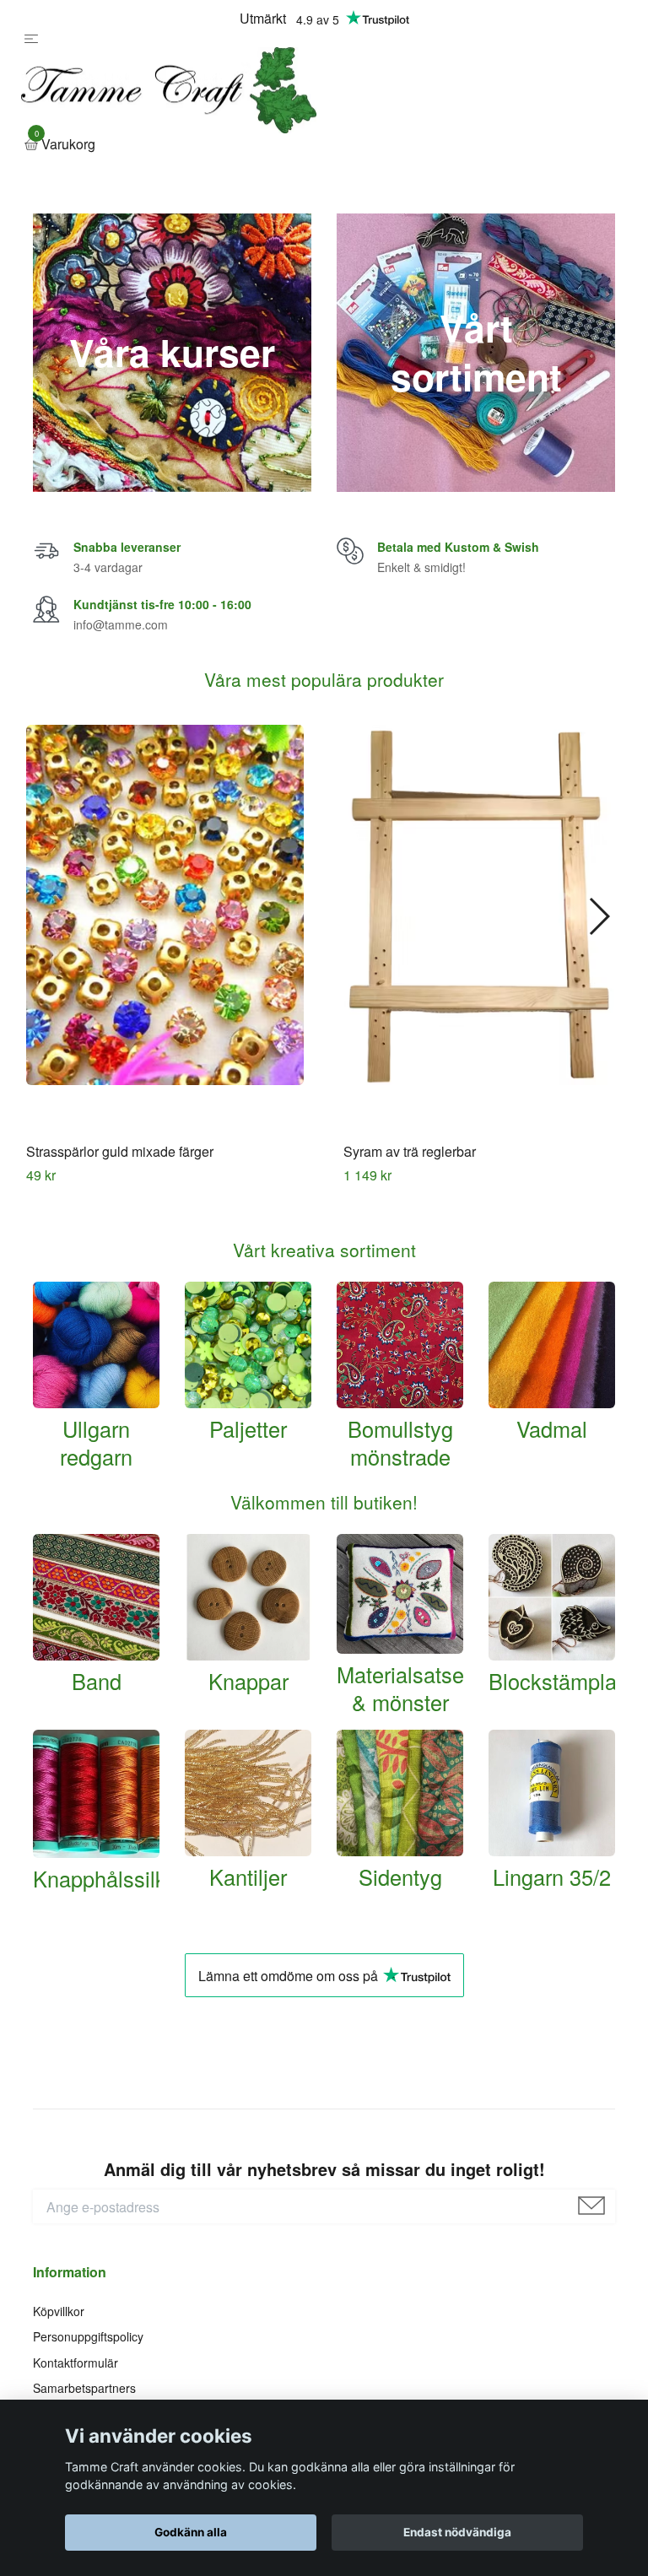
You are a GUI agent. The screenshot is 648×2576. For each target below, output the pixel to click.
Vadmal (552, 1515)
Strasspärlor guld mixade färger (120, 1238)
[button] (599, 1003)
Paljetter (248, 1515)
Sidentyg (400, 1963)
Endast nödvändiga (457, 2532)
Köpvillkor (59, 2397)
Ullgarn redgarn (96, 1528)
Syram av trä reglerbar (410, 1238)
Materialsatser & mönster (404, 1775)
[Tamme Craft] (316, 134)
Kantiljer (248, 1963)
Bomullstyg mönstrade (400, 1528)
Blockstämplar (556, 1768)
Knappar (248, 1768)
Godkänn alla (191, 2532)
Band (97, 1767)
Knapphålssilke (105, 1965)
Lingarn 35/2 (552, 1963)
